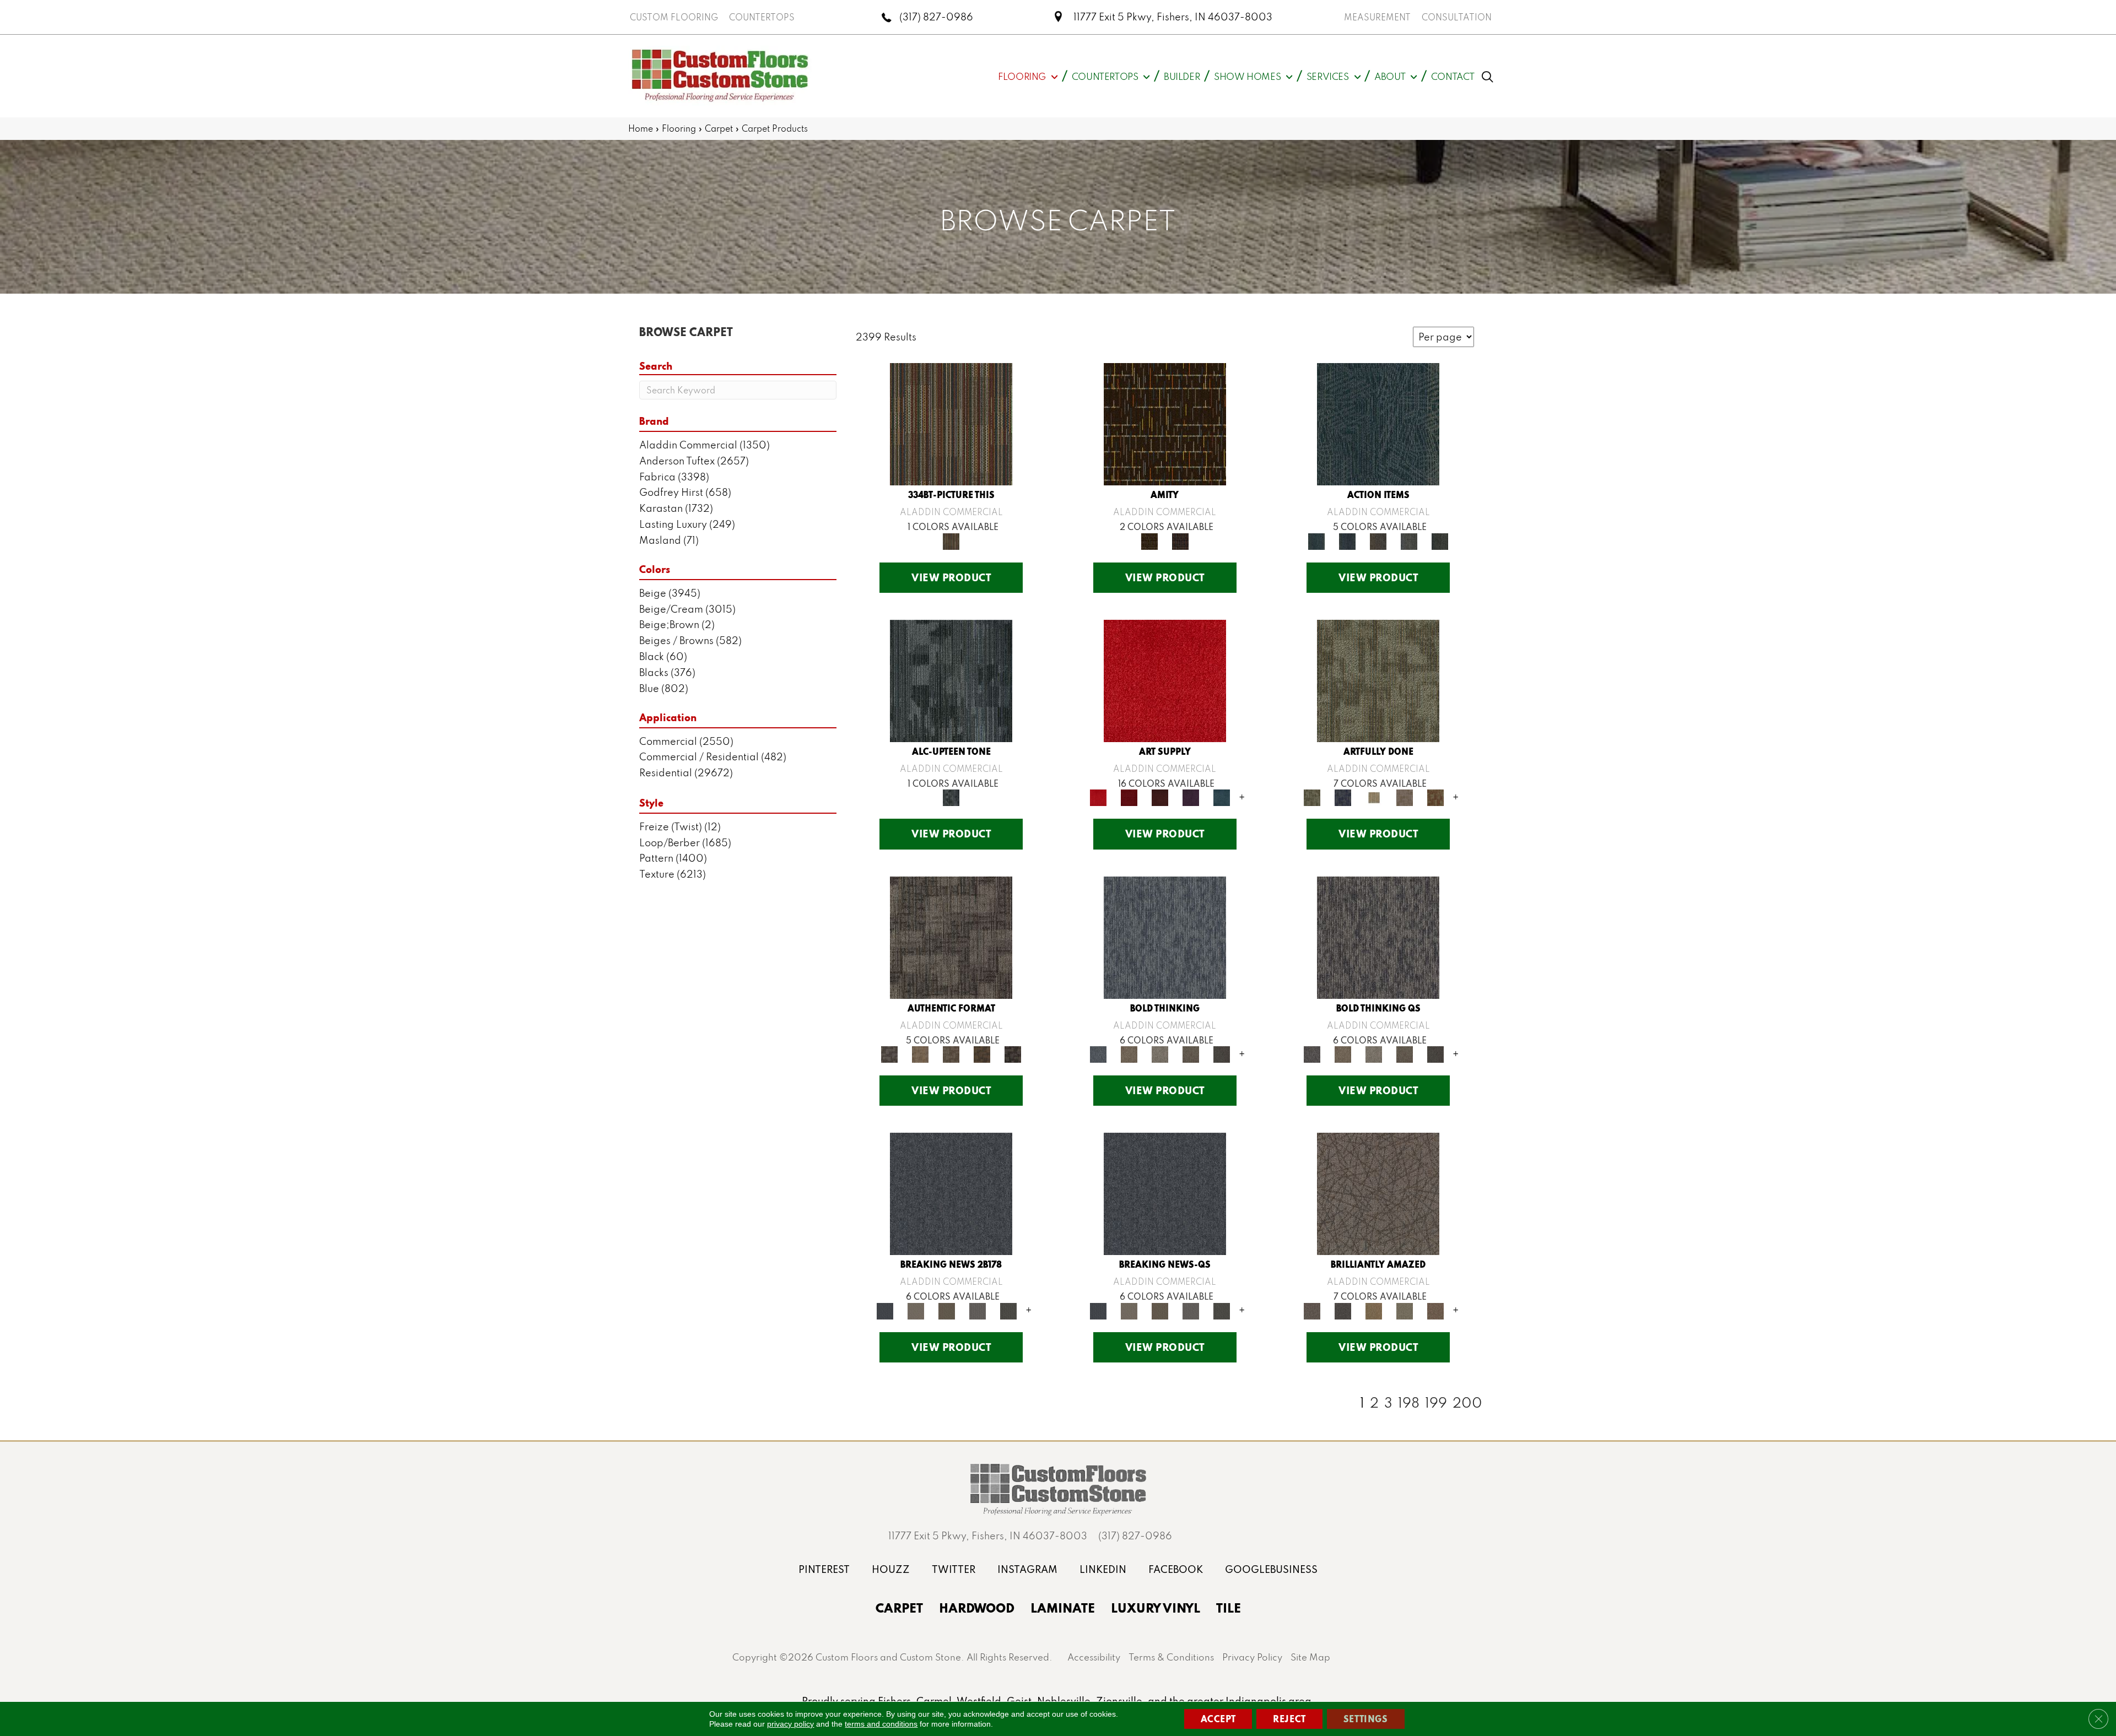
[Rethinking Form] (982, 1053)
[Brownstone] (1378, 540)
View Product (951, 577)
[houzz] (891, 1569)
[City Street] (1440, 540)
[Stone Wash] (1222, 797)
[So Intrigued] (1378, 1193)
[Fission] (1191, 1053)
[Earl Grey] (1409, 540)
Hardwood (977, 1608)
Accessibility (1094, 1657)
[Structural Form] (1013, 1053)
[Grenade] (1129, 1053)
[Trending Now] (916, 1310)
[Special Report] (947, 1310)
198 (1409, 1403)
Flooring (679, 128)
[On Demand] (1008, 1310)
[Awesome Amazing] (1405, 797)
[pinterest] (824, 1569)
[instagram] (1027, 1569)
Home (641, 128)
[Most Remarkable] (1343, 797)
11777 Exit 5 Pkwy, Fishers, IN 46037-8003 (1173, 17)
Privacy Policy (1252, 1657)
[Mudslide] (951, 423)
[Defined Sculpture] (920, 1053)
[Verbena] (1191, 797)
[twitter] (954, 1569)
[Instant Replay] (978, 1310)
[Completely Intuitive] (1374, 1310)
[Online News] (951, 1193)
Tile (1229, 1608)
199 (1436, 1403)
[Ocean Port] (1347, 540)
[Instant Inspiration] (1435, 1310)
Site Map (1310, 1657)
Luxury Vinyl (1156, 1608)
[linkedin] (1103, 1569)
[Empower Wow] (1405, 1310)
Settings (1366, 1719)
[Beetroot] (1160, 797)
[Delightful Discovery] (1378, 680)
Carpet (719, 128)
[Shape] (1165, 936)
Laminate (1063, 1608)
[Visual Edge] (951, 936)
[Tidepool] (1378, 423)
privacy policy (790, 1724)
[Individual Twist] (951, 1053)
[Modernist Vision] (1374, 797)
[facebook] (1176, 1569)
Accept (1218, 1719)
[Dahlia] (1129, 797)
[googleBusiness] (1271, 1569)
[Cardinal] (1165, 680)
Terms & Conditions (1171, 1657)
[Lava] (1160, 1053)
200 (1467, 1403)
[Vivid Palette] (1435, 797)
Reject (1289, 1719)
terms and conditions (881, 1724)
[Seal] (1222, 1053)
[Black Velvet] (1180, 540)
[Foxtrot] (951, 680)
